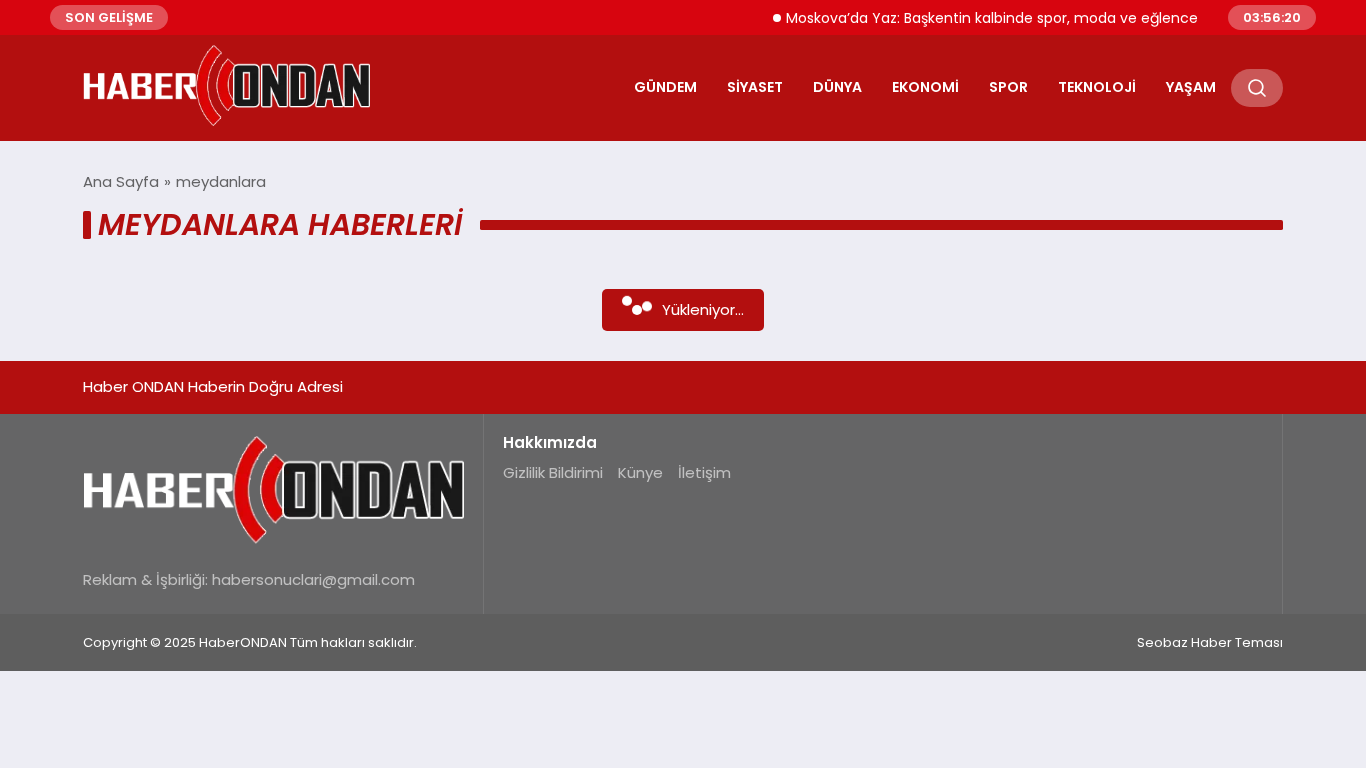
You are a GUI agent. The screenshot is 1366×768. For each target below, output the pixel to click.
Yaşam (1191, 87)
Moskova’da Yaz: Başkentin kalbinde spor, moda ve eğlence (983, 18)
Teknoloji (1097, 87)
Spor (1008, 87)
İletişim (704, 472)
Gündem (665, 87)
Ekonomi (925, 87)
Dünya (837, 87)
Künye (640, 472)
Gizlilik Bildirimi (553, 472)
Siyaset (755, 87)
